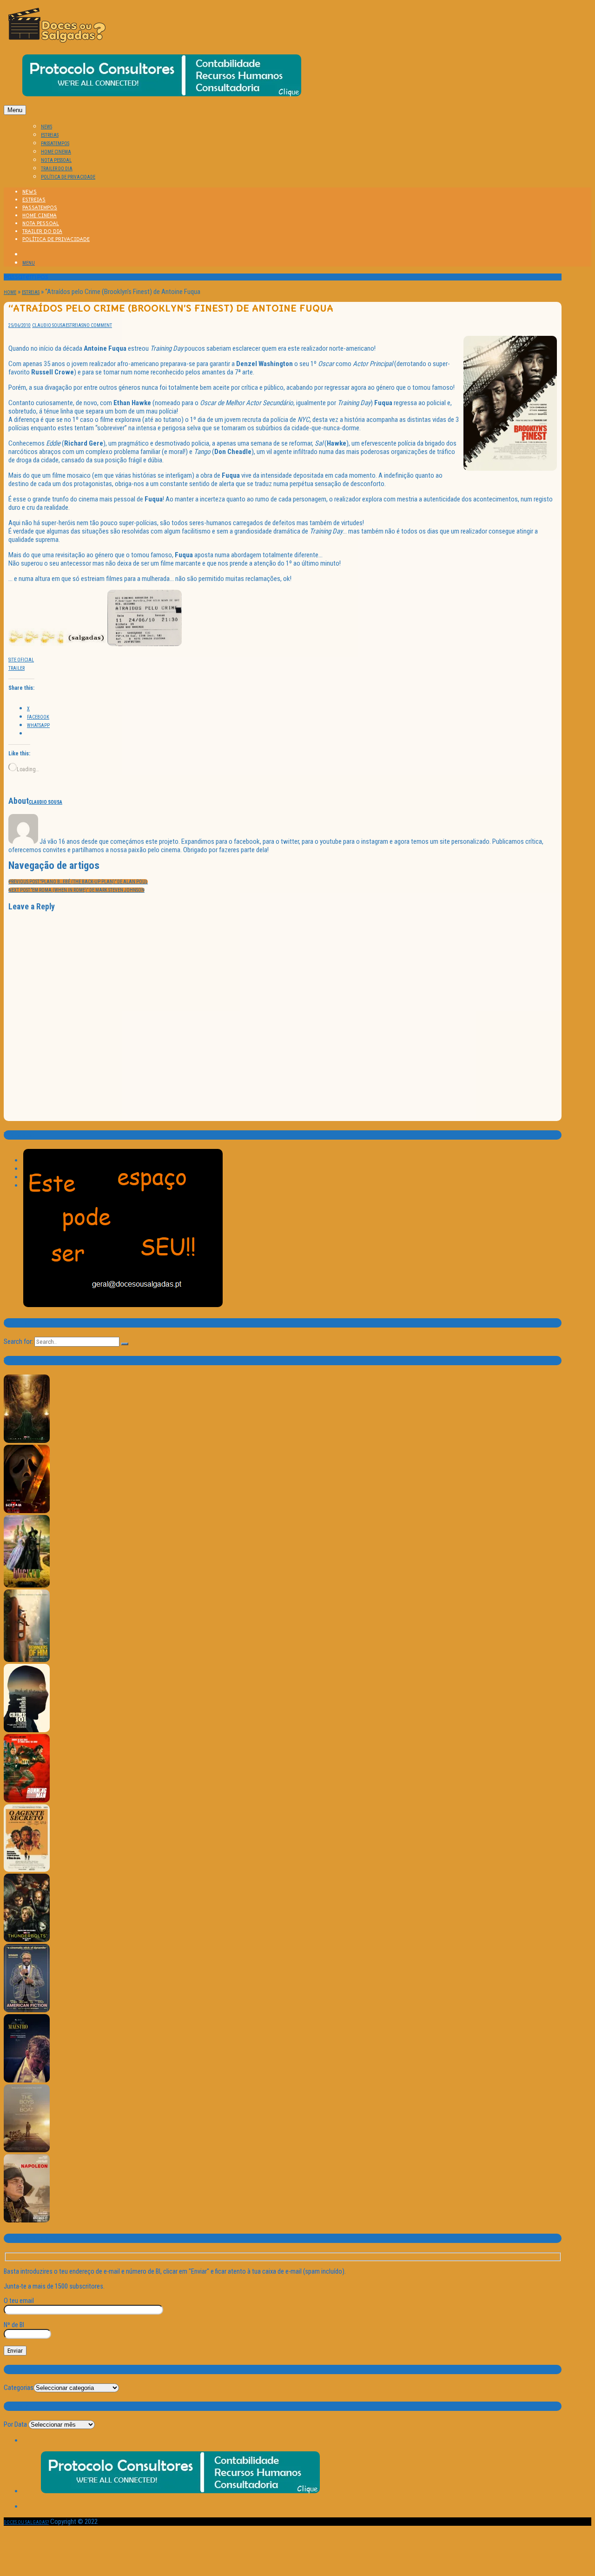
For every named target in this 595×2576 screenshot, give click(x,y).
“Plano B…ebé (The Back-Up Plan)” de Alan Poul (78, 882)
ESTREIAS (50, 135)
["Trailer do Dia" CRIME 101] (27, 1731)
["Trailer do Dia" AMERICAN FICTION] (27, 2011)
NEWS (46, 127)
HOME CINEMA (56, 152)
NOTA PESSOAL (56, 160)
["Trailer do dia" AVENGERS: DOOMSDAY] (27, 1441)
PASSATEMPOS (55, 143)
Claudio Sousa (49, 325)
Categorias (19, 2388)
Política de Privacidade (68, 177)
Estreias (31, 292)
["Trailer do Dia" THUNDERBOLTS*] (27, 1940)
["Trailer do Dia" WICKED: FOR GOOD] (27, 1586)
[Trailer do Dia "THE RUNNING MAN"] (27, 1801)
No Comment (98, 325)
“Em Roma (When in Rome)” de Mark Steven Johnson (76, 890)
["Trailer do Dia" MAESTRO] (27, 2081)
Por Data (15, 2424)
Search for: (18, 1341)
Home (10, 292)
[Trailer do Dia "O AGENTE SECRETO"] (27, 1870)
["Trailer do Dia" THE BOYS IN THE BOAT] (27, 2151)
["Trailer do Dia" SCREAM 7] (27, 1512)
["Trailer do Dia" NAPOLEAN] (27, 2221)
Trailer (17, 668)
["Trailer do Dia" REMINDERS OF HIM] (27, 1660)
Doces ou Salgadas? (26, 2522)
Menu (15, 110)
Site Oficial (21, 660)
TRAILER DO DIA (57, 169)
